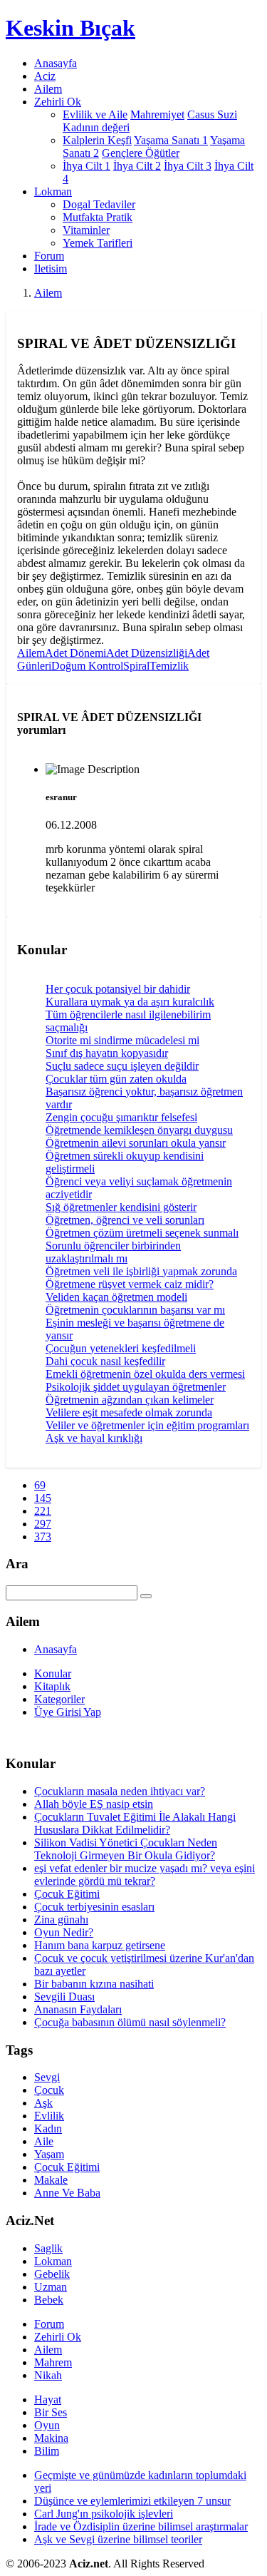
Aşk (43, 2103)
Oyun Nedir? (64, 1932)
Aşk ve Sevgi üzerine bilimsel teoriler (118, 2539)
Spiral (136, 666)
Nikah (48, 2375)
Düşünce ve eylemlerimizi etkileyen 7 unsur (132, 2501)
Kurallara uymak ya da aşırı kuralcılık (130, 1002)
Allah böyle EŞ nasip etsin (94, 1804)
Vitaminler (86, 230)
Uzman (51, 2287)
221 (43, 1511)
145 (43, 1498)
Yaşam (49, 2154)
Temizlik (169, 666)
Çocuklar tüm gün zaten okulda (116, 1079)
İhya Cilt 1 (87, 166)
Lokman (53, 2261)
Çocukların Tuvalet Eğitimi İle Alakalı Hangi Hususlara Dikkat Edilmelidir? (135, 1823)
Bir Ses (51, 2412)
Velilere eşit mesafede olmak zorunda (129, 1412)
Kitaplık (52, 1686)
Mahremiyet (157, 114)
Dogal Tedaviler (99, 204)
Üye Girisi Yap (68, 1712)
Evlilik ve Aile (95, 114)
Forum (49, 256)
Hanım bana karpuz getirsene (100, 1945)
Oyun (47, 2425)
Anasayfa (56, 63)
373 (43, 1537)
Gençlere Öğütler (141, 153)
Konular (53, 1673)
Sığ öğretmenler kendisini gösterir (121, 1207)
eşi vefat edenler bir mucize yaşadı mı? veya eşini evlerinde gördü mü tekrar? (145, 1875)
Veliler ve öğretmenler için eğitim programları (147, 1425)
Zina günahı (61, 1920)
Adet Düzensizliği (147, 653)
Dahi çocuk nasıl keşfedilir (105, 1361)
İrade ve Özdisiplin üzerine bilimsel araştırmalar (141, 2526)
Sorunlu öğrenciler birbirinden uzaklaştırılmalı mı (113, 1252)
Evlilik (49, 2116)
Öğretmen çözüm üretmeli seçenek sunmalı (142, 1233)
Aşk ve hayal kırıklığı (94, 1438)
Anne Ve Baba (67, 2193)
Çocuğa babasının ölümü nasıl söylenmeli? (130, 2022)
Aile (44, 2141)
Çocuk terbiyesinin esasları (94, 1907)
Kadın (48, 2128)
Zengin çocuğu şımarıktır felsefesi (121, 1117)
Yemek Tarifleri (98, 243)
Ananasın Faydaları (78, 2009)
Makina (51, 2438)
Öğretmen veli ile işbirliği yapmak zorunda (141, 1271)
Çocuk (49, 2090)
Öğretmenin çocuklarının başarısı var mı (135, 1310)
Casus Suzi (212, 114)
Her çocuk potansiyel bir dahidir (118, 989)
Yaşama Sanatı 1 (171, 140)
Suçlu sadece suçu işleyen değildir (122, 1066)
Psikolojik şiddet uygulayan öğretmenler (136, 1387)
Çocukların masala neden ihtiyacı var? (120, 1791)
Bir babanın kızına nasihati (94, 1984)
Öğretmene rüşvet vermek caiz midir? (130, 1284)
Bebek (49, 2300)
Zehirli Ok (58, 2337)
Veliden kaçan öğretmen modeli (116, 1297)
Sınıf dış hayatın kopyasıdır (107, 1053)
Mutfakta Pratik (98, 217)
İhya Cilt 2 (137, 166)
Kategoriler (59, 1699)
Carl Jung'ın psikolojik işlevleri (104, 2514)
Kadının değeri (96, 127)
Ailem (48, 89)
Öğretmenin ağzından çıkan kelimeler (130, 1400)
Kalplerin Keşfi (97, 140)
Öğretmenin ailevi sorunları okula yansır (136, 1143)
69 (40, 1485)
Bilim (47, 2451)
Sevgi (47, 2077)
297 (43, 1524)
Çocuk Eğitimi (67, 1894)
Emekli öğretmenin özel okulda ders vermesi (145, 1374)
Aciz (45, 76)
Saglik (48, 2248)
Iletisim (51, 269)
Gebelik (52, 2274)
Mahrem (53, 2362)
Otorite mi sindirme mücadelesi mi (122, 1040)
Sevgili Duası (64, 1997)
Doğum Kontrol (87, 666)
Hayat (48, 2399)
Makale (51, 2180)
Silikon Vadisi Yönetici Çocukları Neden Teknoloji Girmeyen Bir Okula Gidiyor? (126, 1849)
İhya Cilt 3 (188, 166)
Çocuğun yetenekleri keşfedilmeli (121, 1348)
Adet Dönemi (75, 653)
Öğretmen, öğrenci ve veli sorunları (125, 1220)
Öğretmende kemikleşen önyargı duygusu (139, 1130)
